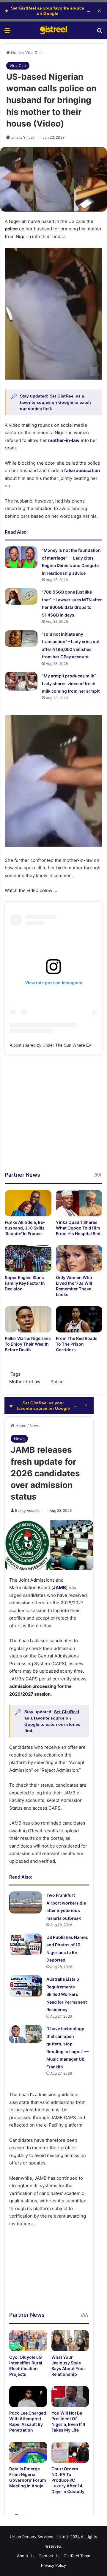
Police (57, 1382)
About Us (26, 2556)
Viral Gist (34, 53)
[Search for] (100, 32)
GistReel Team (77, 2556)
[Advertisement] (53, 1117)
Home (16, 53)
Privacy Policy (53, 2565)
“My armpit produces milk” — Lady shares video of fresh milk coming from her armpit (71, 683)
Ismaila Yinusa (23, 137)
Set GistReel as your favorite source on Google (48, 11)
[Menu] (7, 32)
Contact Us (49, 2556)
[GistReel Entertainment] (53, 30)
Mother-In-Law (25, 1382)
